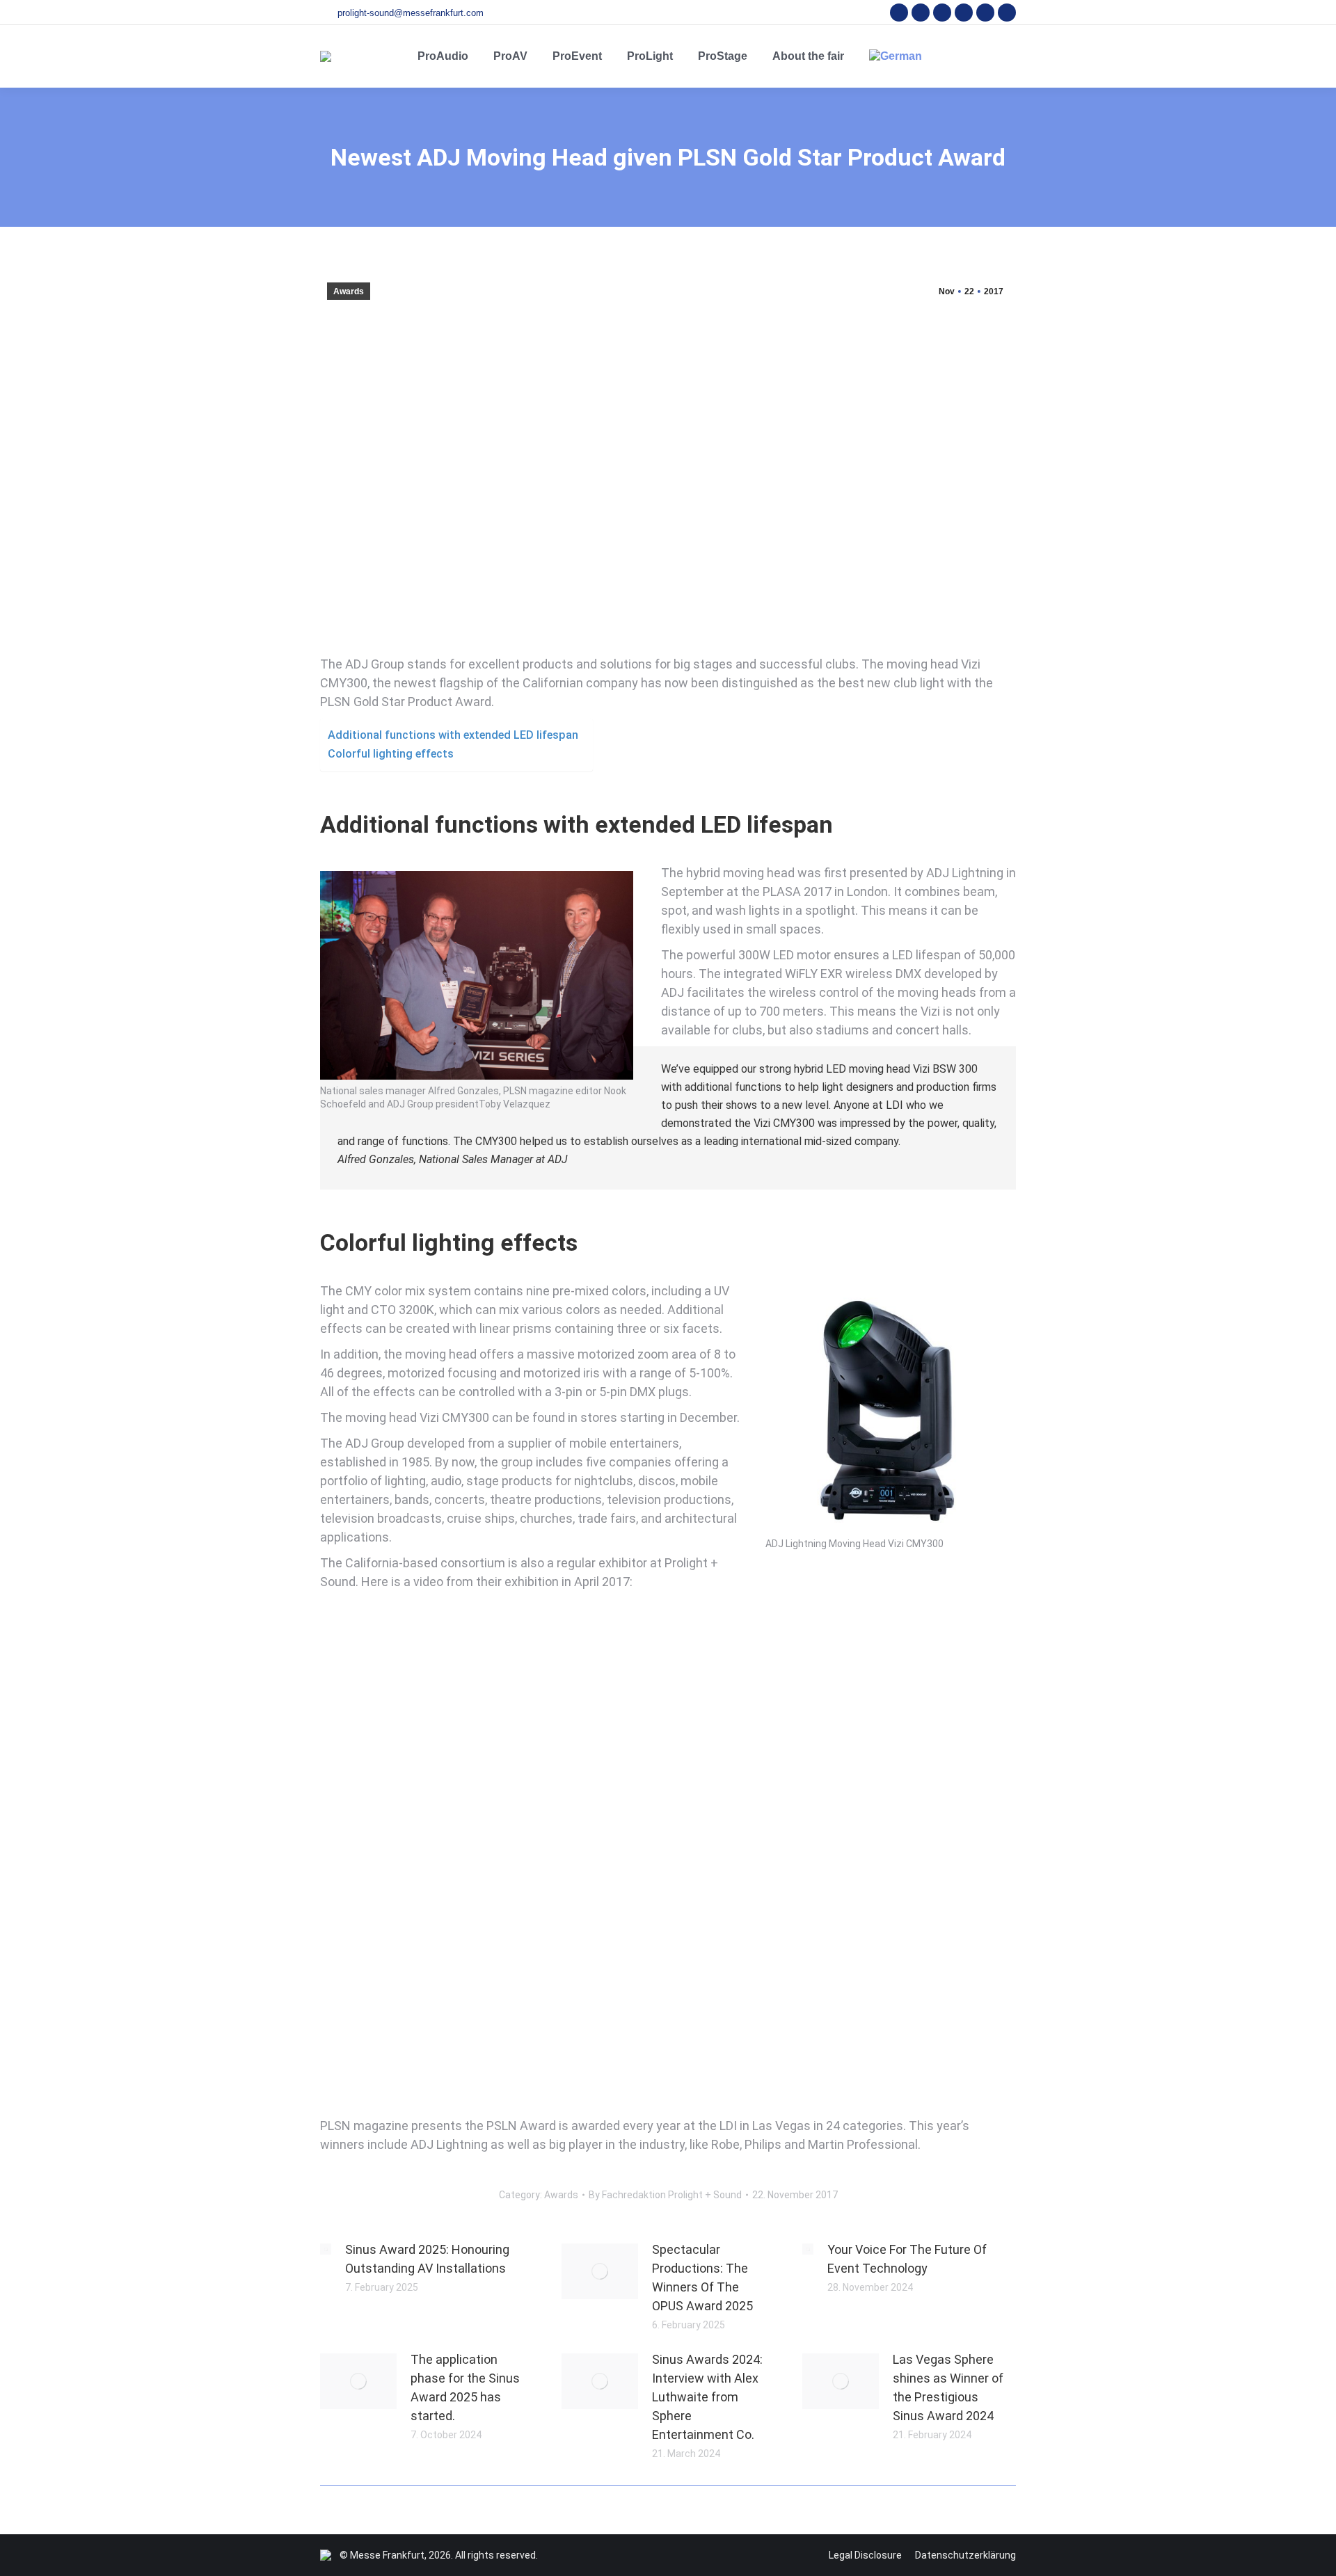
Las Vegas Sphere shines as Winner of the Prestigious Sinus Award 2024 (948, 2387)
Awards (349, 291)
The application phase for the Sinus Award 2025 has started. (465, 2387)
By (665, 2195)
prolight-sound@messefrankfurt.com (411, 13)
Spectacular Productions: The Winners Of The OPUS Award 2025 (702, 2278)
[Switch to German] (896, 56)
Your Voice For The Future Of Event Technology (907, 2259)
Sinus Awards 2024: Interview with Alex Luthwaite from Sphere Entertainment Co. (707, 2397)
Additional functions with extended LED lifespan (453, 735)
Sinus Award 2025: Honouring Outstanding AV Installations (427, 2259)
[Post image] (326, 2249)
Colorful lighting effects (391, 754)
